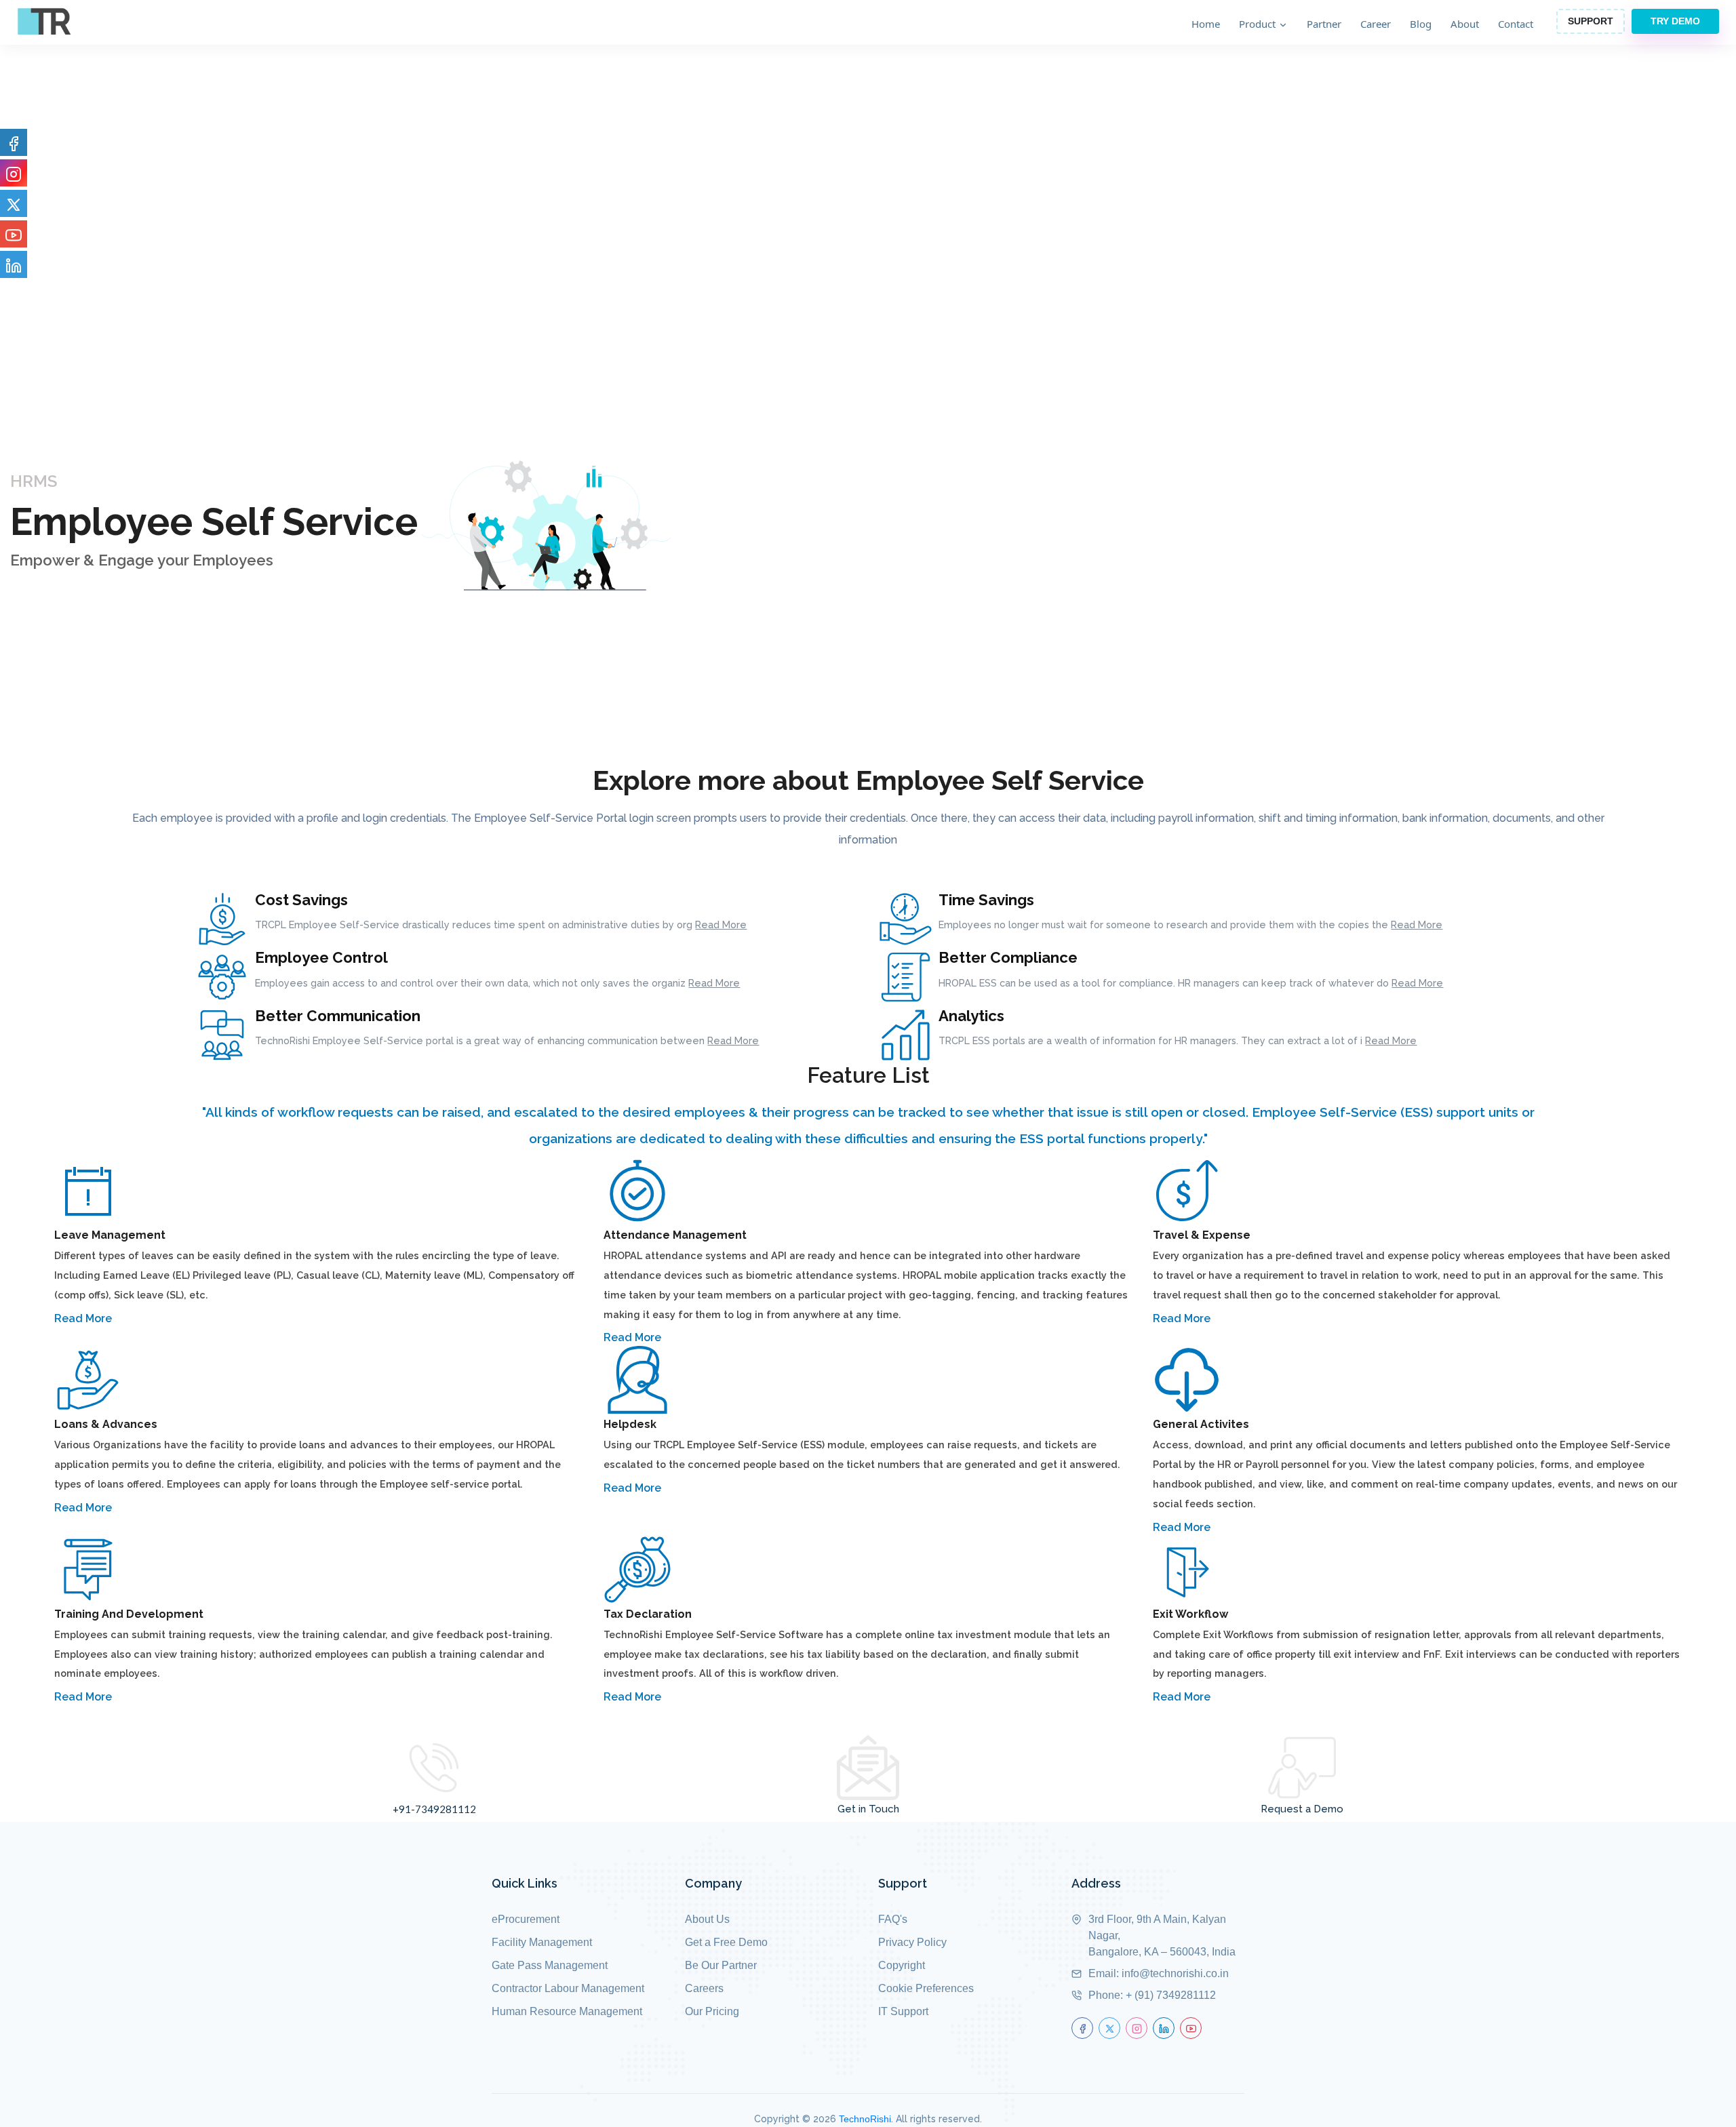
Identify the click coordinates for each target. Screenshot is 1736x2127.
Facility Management (542, 1942)
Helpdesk (630, 1424)
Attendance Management (675, 1235)
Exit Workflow (1190, 1614)
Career (1376, 24)
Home (1206, 24)
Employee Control (321, 957)
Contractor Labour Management (568, 1988)
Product (1259, 24)
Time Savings (986, 900)
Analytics (971, 1016)
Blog (1421, 24)
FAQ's (893, 1919)
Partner (1324, 24)
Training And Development (129, 1614)
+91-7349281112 (434, 1809)
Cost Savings (301, 900)
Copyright (902, 1965)
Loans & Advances (106, 1424)
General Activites (1201, 1424)
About (1465, 24)
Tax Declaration (648, 1614)
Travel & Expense (1202, 1235)
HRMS (34, 481)
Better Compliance (1008, 957)
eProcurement (526, 1919)
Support (1591, 21)
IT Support (903, 2011)
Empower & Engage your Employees (142, 560)
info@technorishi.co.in (1175, 1973)
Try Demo (1675, 21)
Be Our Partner (721, 1965)
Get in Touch (868, 1809)
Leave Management (110, 1235)
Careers (704, 1988)
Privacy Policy (912, 1942)
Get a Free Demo (726, 1942)
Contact (1516, 24)
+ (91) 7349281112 (1171, 1995)
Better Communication (338, 1016)
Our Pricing (712, 2011)
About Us (707, 1919)
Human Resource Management (567, 2011)
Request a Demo (1302, 1809)
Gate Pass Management (550, 1965)
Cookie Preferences (926, 1988)
